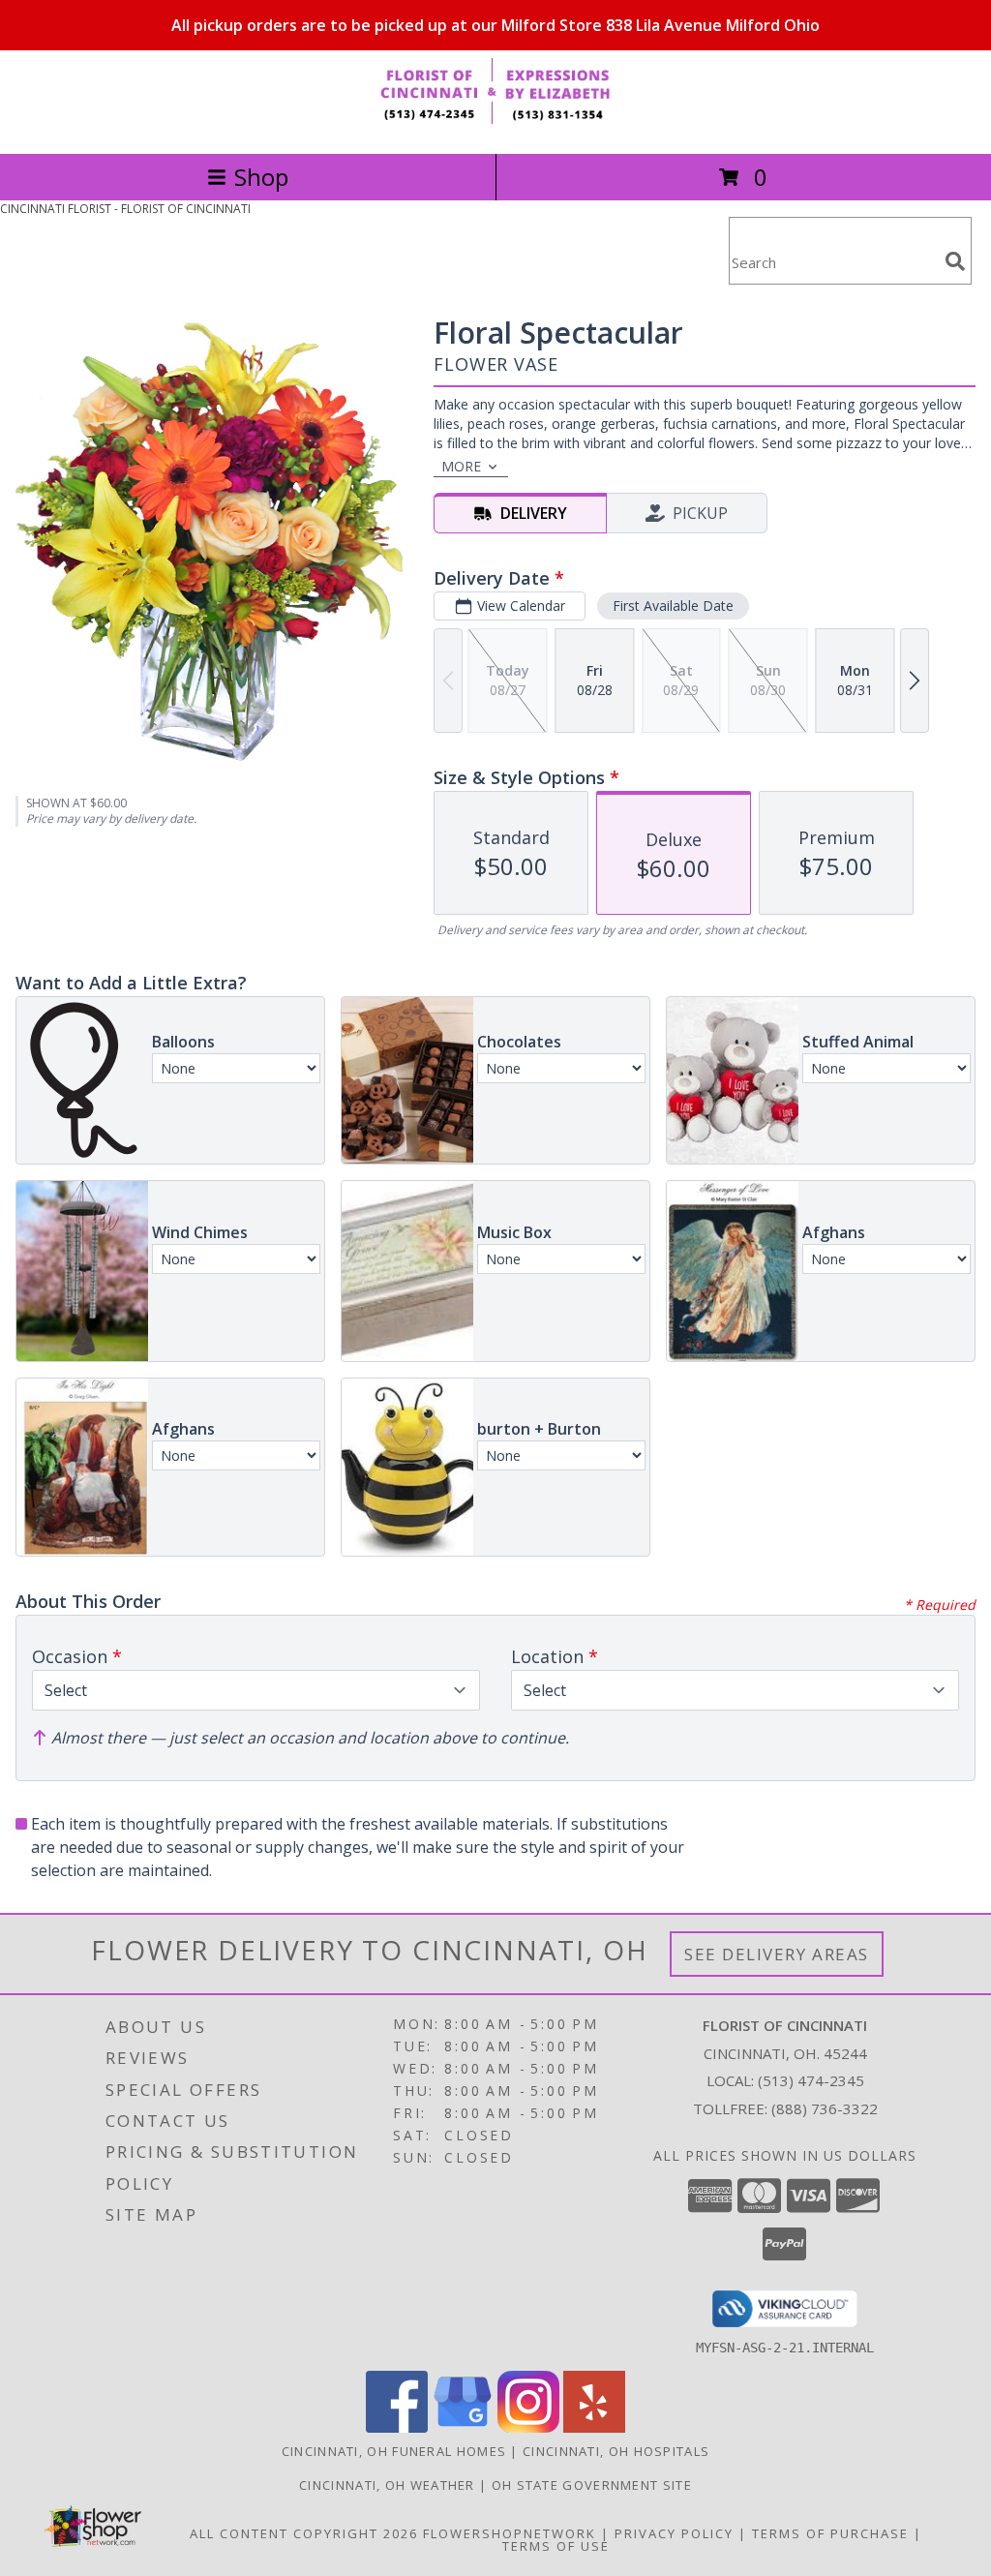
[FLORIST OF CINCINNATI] (495, 125)
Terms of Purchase (830, 2533)
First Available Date (673, 606)
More (461, 466)
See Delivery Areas (777, 1954)
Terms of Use (556, 2546)
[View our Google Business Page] (463, 2427)
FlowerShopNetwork (510, 2533)
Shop (261, 177)
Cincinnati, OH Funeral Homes (394, 2451)
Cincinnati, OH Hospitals (616, 2451)
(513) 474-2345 (811, 2080)
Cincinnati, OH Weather (387, 2485)
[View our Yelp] (594, 2427)
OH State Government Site (592, 2485)
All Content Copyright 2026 (304, 2533)
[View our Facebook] (397, 2427)
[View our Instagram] (528, 2427)
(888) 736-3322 (825, 2108)
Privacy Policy (674, 2533)
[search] (955, 261)
